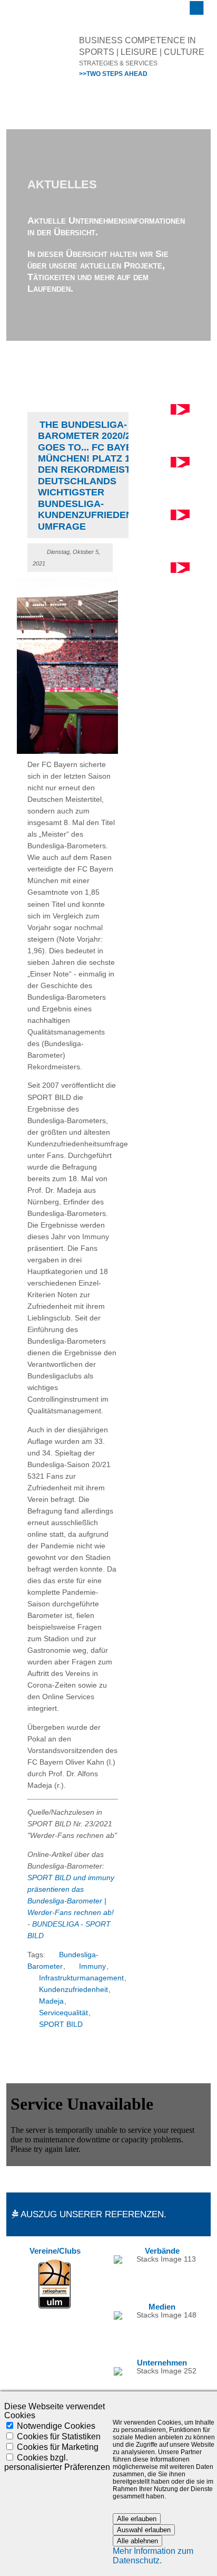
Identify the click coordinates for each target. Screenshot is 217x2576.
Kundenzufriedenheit (73, 1990)
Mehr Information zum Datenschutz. (153, 2556)
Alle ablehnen (137, 2541)
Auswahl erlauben (144, 2530)
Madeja (51, 2001)
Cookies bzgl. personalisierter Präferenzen (57, 2462)
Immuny (92, 1966)
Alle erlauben (137, 2519)
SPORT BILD (61, 2024)
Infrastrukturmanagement (81, 1978)
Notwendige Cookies (56, 2426)
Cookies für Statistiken (59, 2436)
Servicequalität (63, 2013)
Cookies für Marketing (58, 2447)
